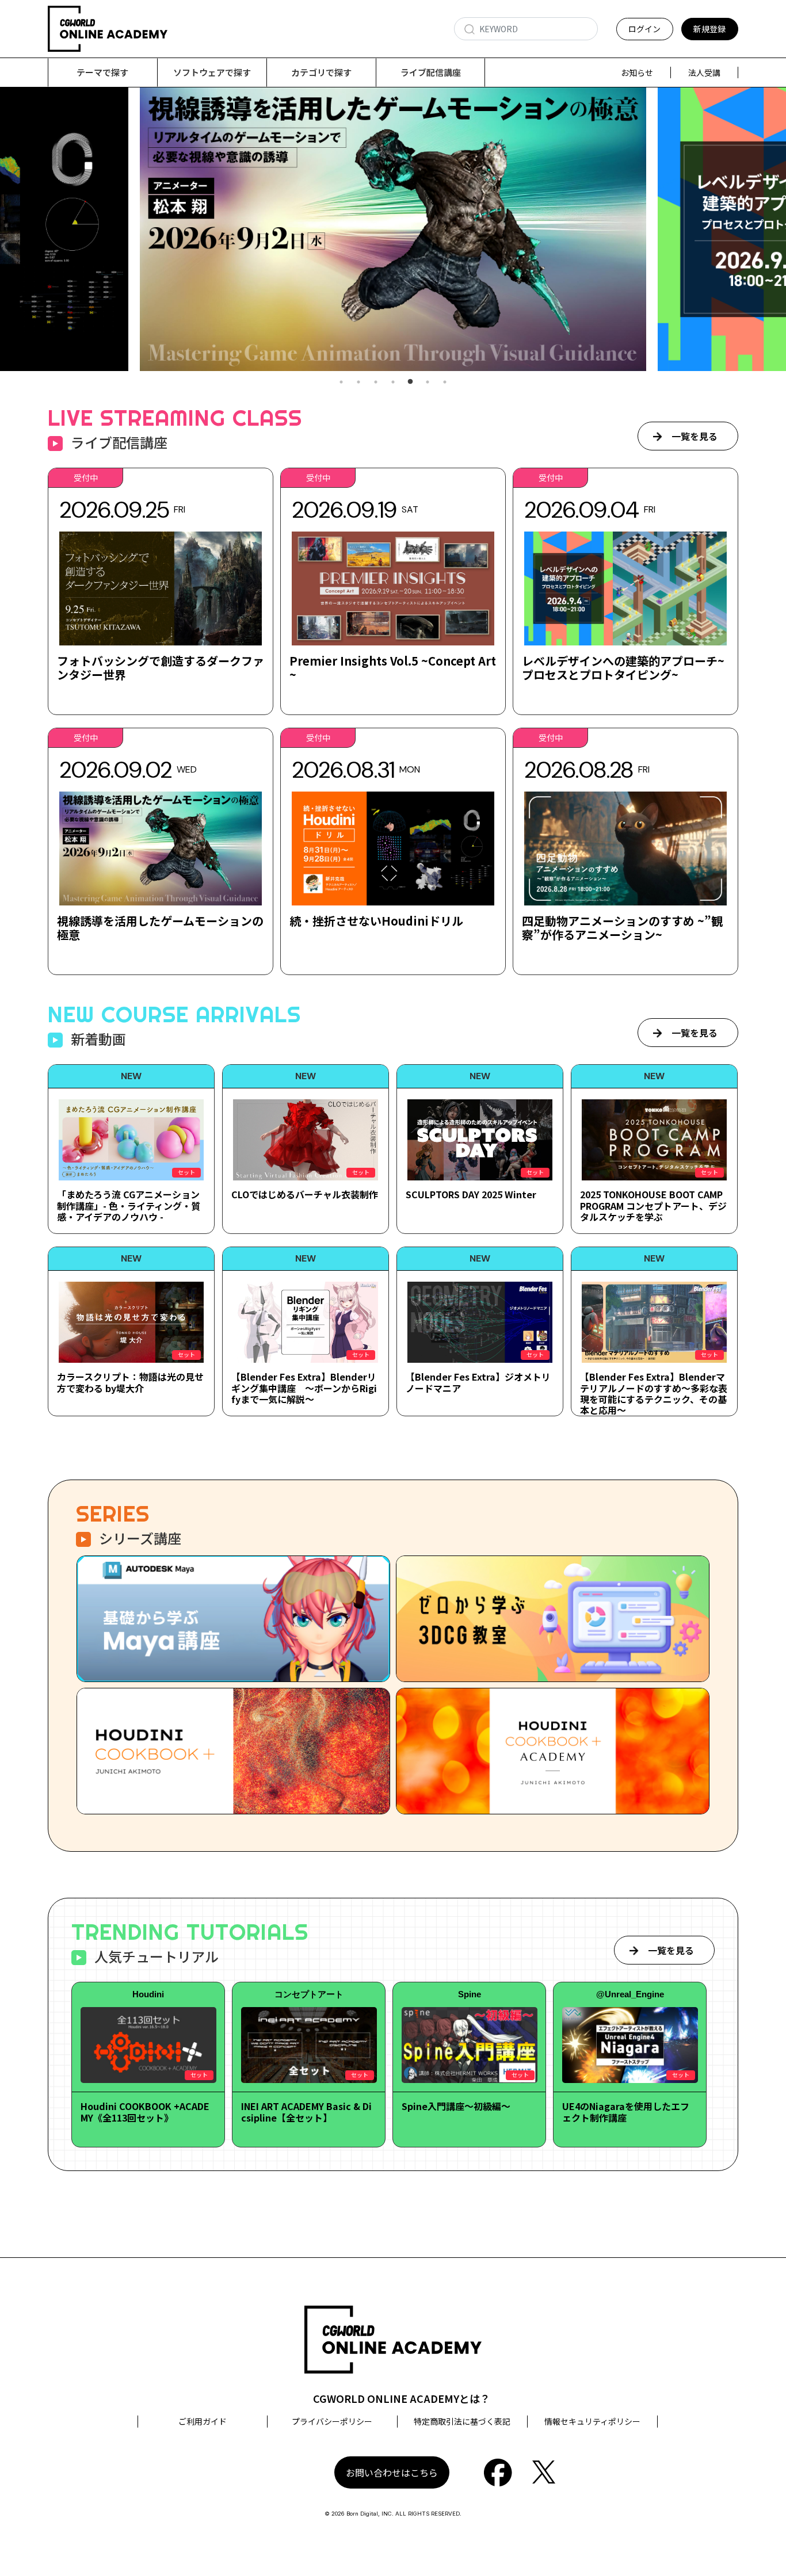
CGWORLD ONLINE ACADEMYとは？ (402, 2398)
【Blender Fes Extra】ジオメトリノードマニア (478, 1382)
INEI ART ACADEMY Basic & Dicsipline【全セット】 (306, 2111)
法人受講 (704, 72)
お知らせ (637, 72)
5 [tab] (410, 382)
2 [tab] (358, 382)
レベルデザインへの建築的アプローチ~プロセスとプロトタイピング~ (623, 668)
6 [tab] (428, 382)
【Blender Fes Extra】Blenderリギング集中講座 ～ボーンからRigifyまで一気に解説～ (304, 1388)
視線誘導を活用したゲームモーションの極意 (160, 928)
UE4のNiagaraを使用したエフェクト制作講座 (626, 2111)
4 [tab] (393, 382)
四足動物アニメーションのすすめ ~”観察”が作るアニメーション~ (622, 928)
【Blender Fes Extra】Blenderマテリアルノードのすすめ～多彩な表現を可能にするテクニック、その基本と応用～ (654, 1393)
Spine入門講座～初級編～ (456, 2106)
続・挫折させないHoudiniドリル (376, 921)
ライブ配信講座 (431, 72)
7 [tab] (445, 382)
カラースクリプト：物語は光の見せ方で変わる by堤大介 (130, 1382)
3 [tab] (376, 382)
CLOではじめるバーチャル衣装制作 (305, 1194)
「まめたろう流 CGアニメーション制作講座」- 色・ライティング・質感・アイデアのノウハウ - (129, 1205)
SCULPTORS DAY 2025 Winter (471, 1194)
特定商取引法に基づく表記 (462, 2421)
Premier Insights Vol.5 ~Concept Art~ (393, 668)
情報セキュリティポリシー (592, 2421)
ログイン (644, 29)
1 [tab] (341, 382)
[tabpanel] (393, 229)
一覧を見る (695, 436)
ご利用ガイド (203, 2421)
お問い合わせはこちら (392, 2472)
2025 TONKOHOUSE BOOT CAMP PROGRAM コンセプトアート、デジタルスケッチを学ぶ (653, 1205)
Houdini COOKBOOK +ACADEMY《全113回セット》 (145, 2111)
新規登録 (709, 29)
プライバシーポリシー (332, 2421)
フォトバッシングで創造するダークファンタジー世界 (161, 668)
